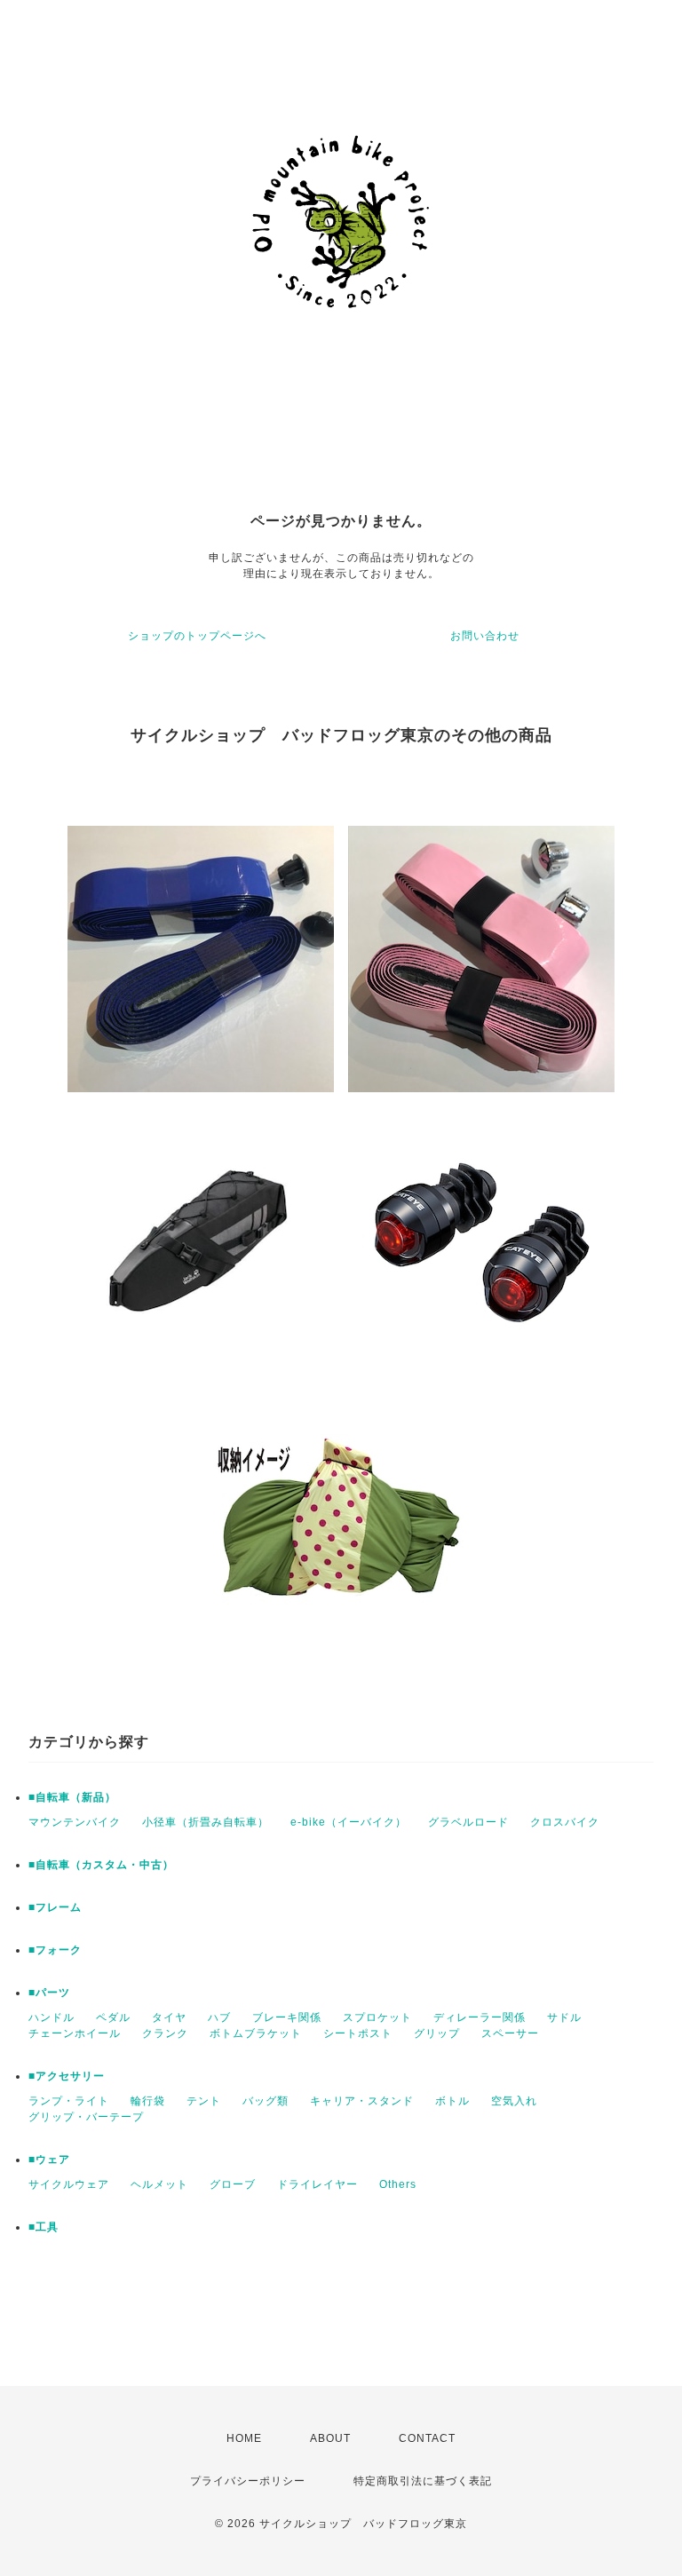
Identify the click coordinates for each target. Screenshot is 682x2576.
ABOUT (330, 2438)
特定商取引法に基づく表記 (423, 2481)
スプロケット (377, 2017)
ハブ (219, 2017)
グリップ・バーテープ (86, 2117)
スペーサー (510, 2033)
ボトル (452, 2101)
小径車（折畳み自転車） (206, 1822)
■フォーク (55, 1950)
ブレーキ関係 (287, 2017)
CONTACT (427, 2438)
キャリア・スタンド (362, 2101)
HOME (244, 2438)
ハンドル (52, 2017)
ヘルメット (159, 2184)
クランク (165, 2033)
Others (398, 2184)
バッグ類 (266, 2101)
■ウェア (49, 2160)
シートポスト (358, 2033)
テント (204, 2101)
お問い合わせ (485, 636)
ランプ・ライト (69, 2101)
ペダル (113, 2017)
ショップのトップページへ (197, 636)
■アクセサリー (67, 2076)
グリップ (437, 2033)
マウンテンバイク (75, 1822)
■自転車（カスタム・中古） (101, 1865)
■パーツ (49, 1993)
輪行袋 (148, 2101)
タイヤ (169, 2017)
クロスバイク (565, 1822)
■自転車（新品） (72, 1797)
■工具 (44, 2227)
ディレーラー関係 (480, 2017)
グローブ (233, 2184)
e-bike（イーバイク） (349, 1822)
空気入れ (514, 2101)
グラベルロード (468, 1822)
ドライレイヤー (317, 2184)
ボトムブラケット (256, 2033)
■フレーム (55, 1907)
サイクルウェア (69, 2184)
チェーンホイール (75, 2033)
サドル (564, 2017)
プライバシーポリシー (248, 2481)
